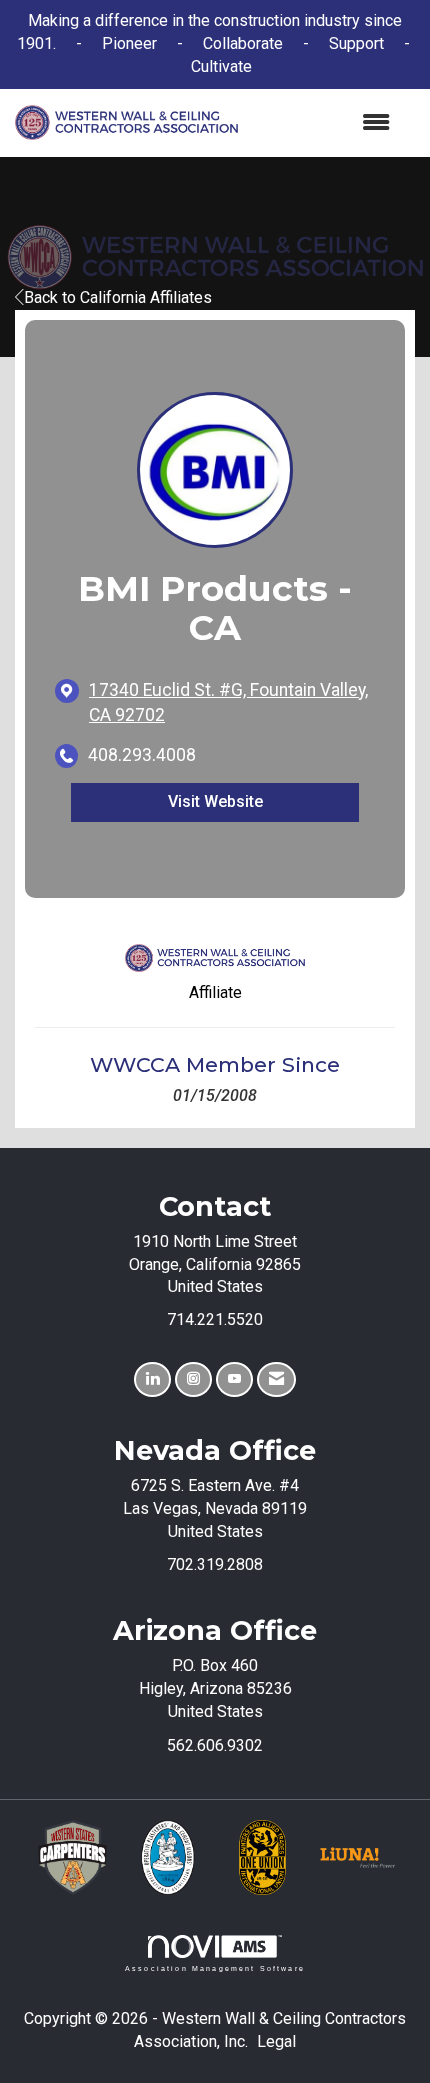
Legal (276, 2041)
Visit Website (215, 801)
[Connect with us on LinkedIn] (152, 1379)
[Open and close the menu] (324, 123)
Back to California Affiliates (118, 297)
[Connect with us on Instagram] (193, 1379)
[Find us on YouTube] (234, 1379)
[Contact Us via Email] (276, 1379)
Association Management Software (215, 1968)
